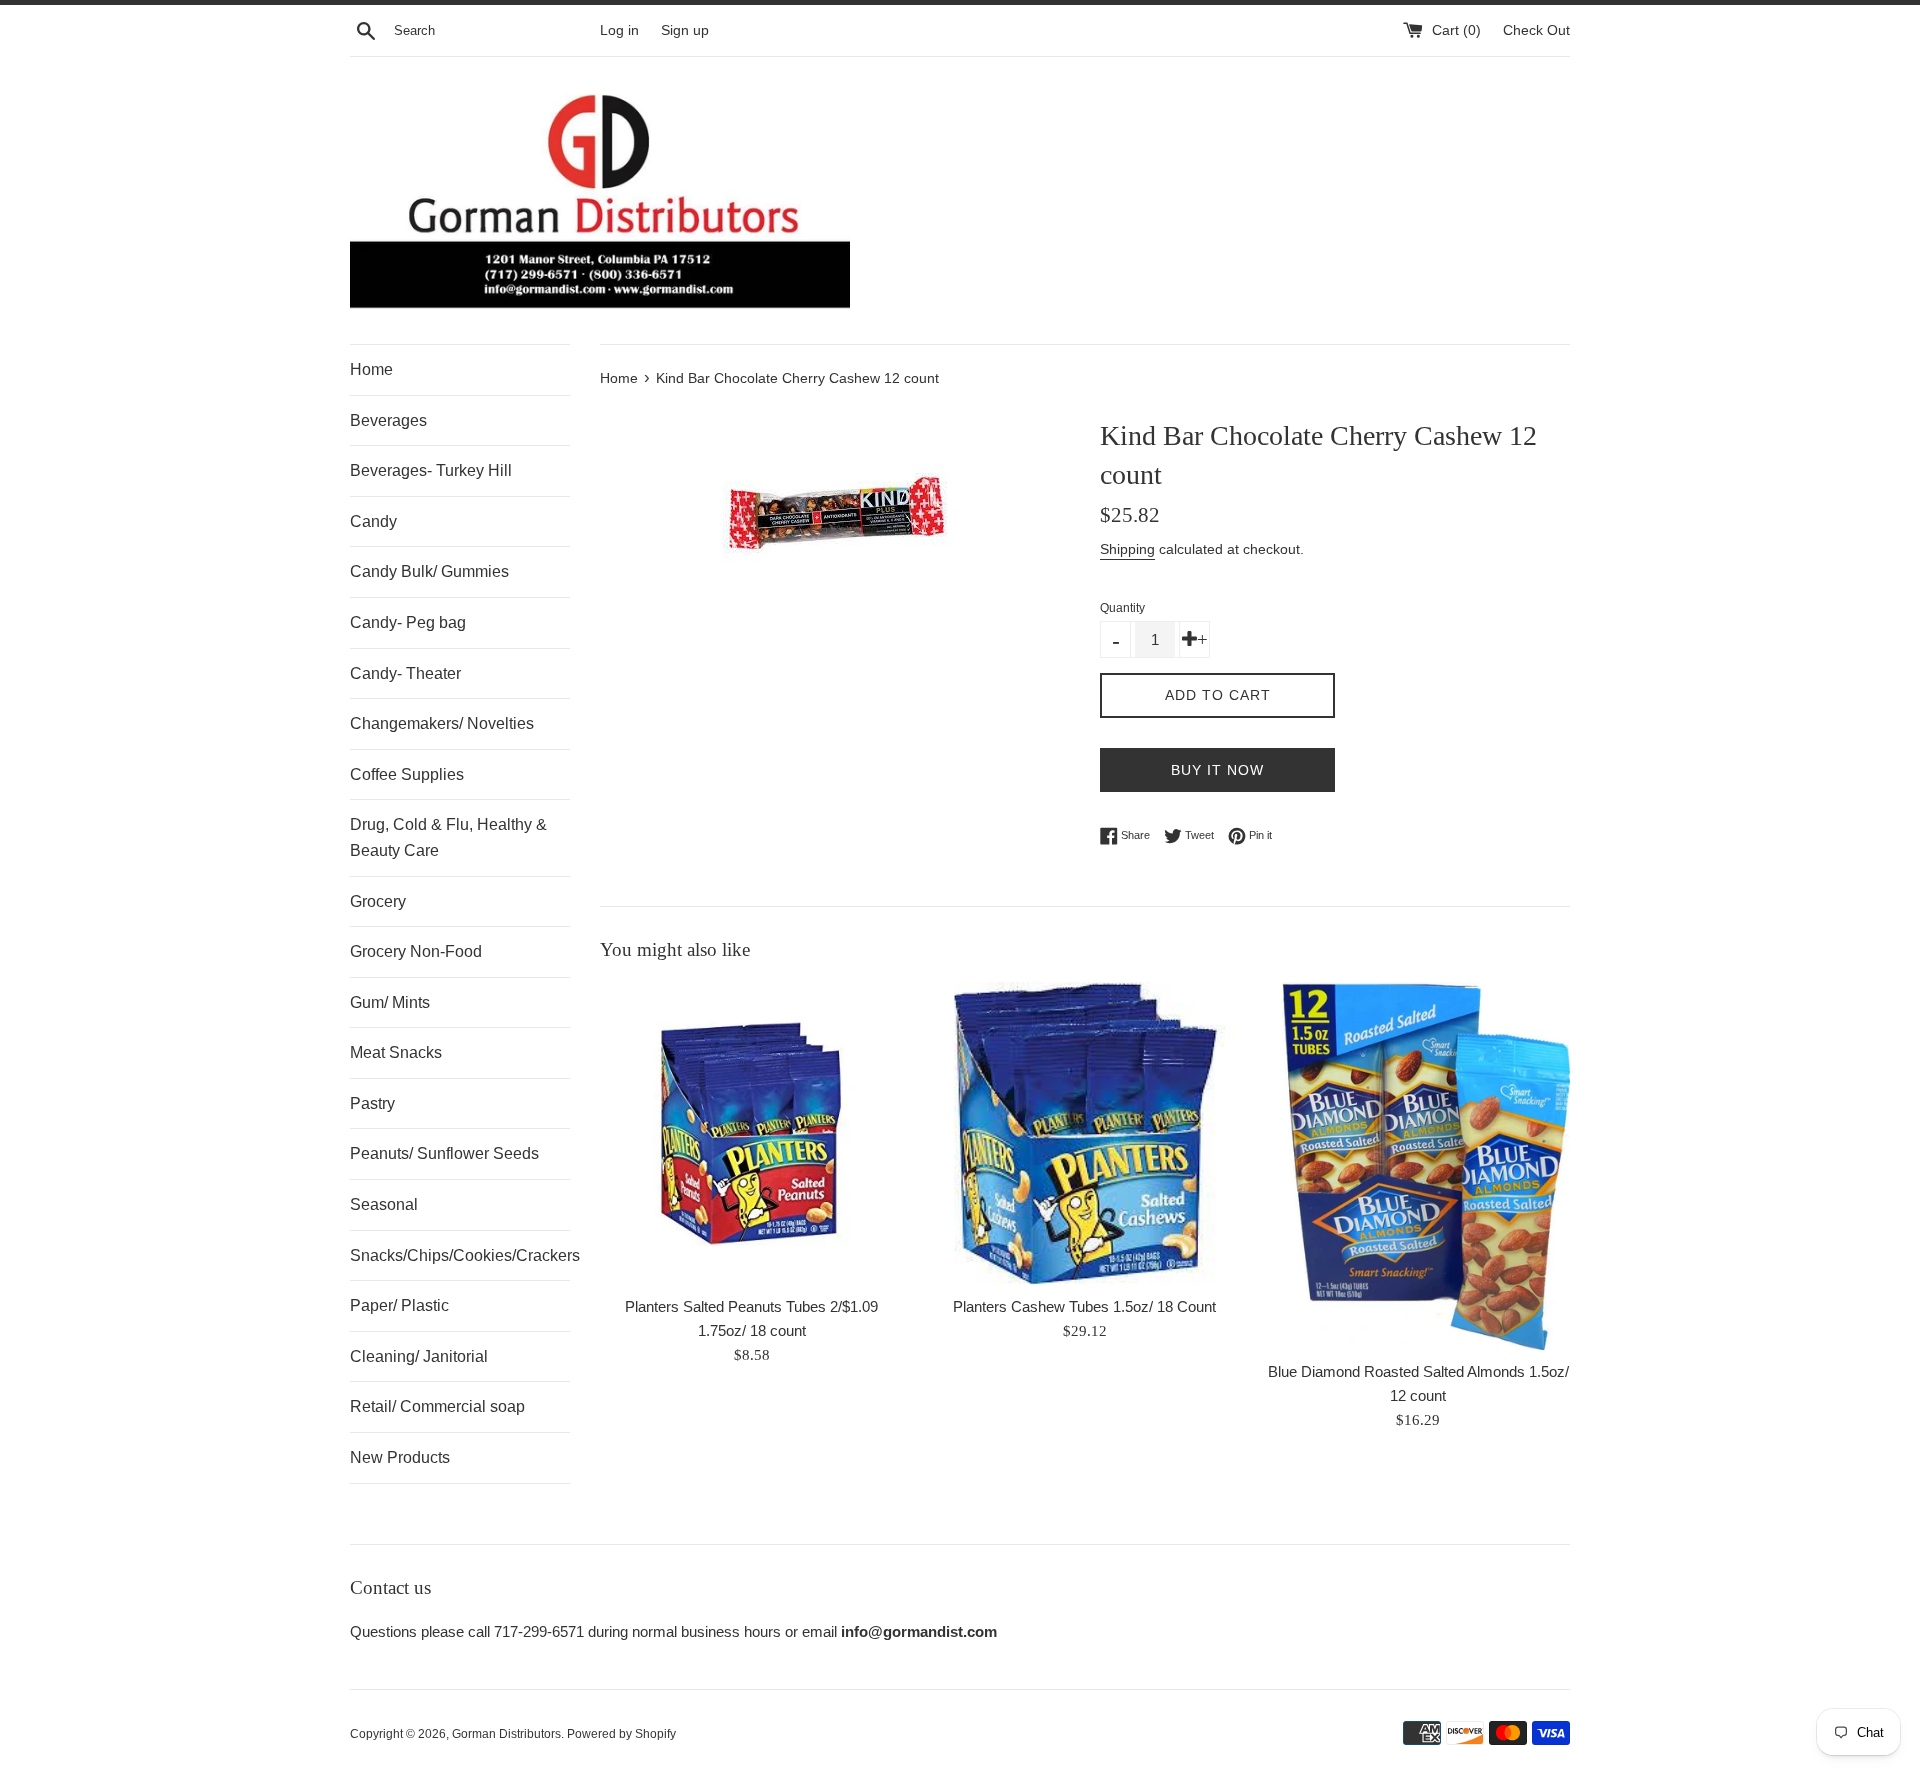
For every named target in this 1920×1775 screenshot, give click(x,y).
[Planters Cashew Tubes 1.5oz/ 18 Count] (1084, 1133)
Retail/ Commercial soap (437, 1406)
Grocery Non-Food (416, 951)
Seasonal (384, 1204)
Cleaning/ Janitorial (419, 1356)
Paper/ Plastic (399, 1305)
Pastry (372, 1103)
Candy (373, 521)
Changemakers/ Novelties (442, 723)
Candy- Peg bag (408, 622)
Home (371, 369)
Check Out (1536, 30)
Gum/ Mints (390, 1002)
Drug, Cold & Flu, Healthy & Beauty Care (448, 837)
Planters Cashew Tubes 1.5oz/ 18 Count (1084, 1306)
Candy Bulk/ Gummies (429, 571)
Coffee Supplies (407, 774)
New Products (400, 1457)
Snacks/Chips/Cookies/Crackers (460, 1255)
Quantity (1122, 608)
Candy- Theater (405, 673)
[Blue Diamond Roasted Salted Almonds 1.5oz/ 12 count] (1418, 1166)
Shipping (1127, 549)
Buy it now (1217, 770)
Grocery (378, 901)
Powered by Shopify (621, 1734)
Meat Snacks (396, 1052)
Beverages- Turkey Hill (431, 470)
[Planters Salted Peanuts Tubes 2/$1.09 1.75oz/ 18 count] (751, 1133)
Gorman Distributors (506, 1734)
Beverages (388, 420)
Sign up (685, 30)
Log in (619, 30)
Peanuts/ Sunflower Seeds (444, 1153)
